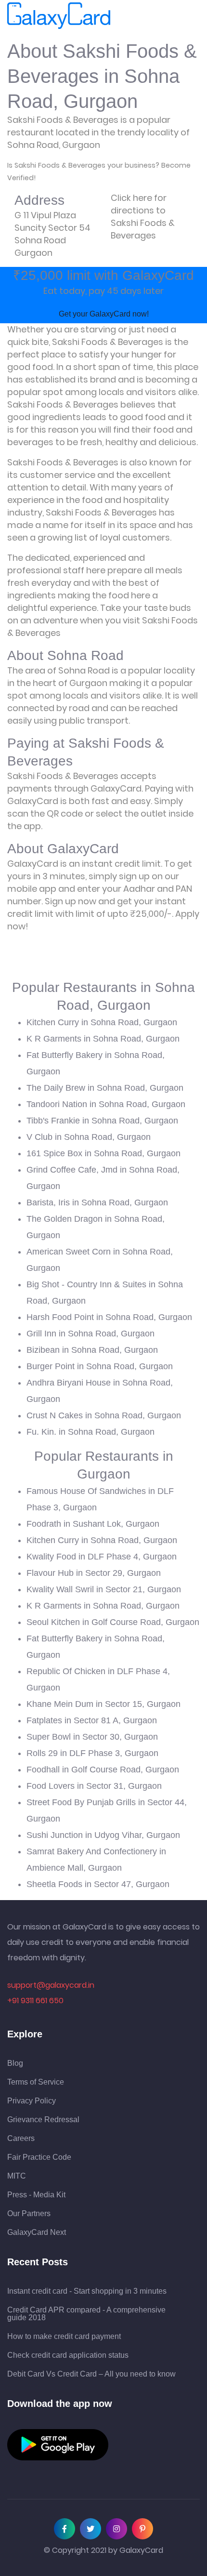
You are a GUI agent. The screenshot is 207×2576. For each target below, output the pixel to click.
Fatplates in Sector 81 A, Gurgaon (92, 1720)
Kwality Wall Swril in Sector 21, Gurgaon (104, 1589)
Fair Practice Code (39, 2157)
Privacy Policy (32, 2101)
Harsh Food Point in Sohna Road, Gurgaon (109, 1317)
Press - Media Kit (36, 2195)
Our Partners (29, 2214)
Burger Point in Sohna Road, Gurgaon (100, 1366)
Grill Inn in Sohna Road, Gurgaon (91, 1334)
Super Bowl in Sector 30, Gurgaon (92, 1737)
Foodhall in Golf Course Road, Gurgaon (103, 1770)
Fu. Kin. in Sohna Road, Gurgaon (91, 1432)
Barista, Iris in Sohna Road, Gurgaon (97, 1202)
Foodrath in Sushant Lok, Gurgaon (93, 1524)
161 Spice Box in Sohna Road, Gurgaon (103, 1153)
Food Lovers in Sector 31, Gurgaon (94, 1786)
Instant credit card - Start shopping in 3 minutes (87, 2291)
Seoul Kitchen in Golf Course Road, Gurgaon (113, 1622)
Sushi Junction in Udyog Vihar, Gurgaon (103, 1835)
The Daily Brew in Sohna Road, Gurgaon (105, 1088)
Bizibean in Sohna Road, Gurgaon (92, 1350)
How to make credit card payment (64, 2337)
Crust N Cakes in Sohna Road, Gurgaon (104, 1415)
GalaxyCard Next (37, 2233)
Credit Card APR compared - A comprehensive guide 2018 (86, 2314)
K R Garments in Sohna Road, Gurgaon (103, 1039)
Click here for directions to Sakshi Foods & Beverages (143, 217)
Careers (21, 2139)
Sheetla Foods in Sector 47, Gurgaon (98, 1884)
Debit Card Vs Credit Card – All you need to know (91, 2374)
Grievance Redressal (43, 2120)
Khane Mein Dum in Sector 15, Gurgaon (103, 1704)
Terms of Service (36, 2082)
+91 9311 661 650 (35, 2001)
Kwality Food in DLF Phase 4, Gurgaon (102, 1557)
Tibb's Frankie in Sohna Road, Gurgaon (102, 1121)
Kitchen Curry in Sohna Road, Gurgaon (102, 1022)
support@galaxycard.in (51, 1985)
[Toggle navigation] (124, 16)
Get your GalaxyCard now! (104, 314)
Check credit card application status (68, 2355)
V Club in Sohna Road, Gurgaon (89, 1137)
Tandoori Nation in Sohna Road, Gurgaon (106, 1104)
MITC (17, 2176)
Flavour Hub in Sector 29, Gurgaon (94, 1573)
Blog (15, 2063)
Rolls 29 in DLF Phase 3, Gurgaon (92, 1753)
